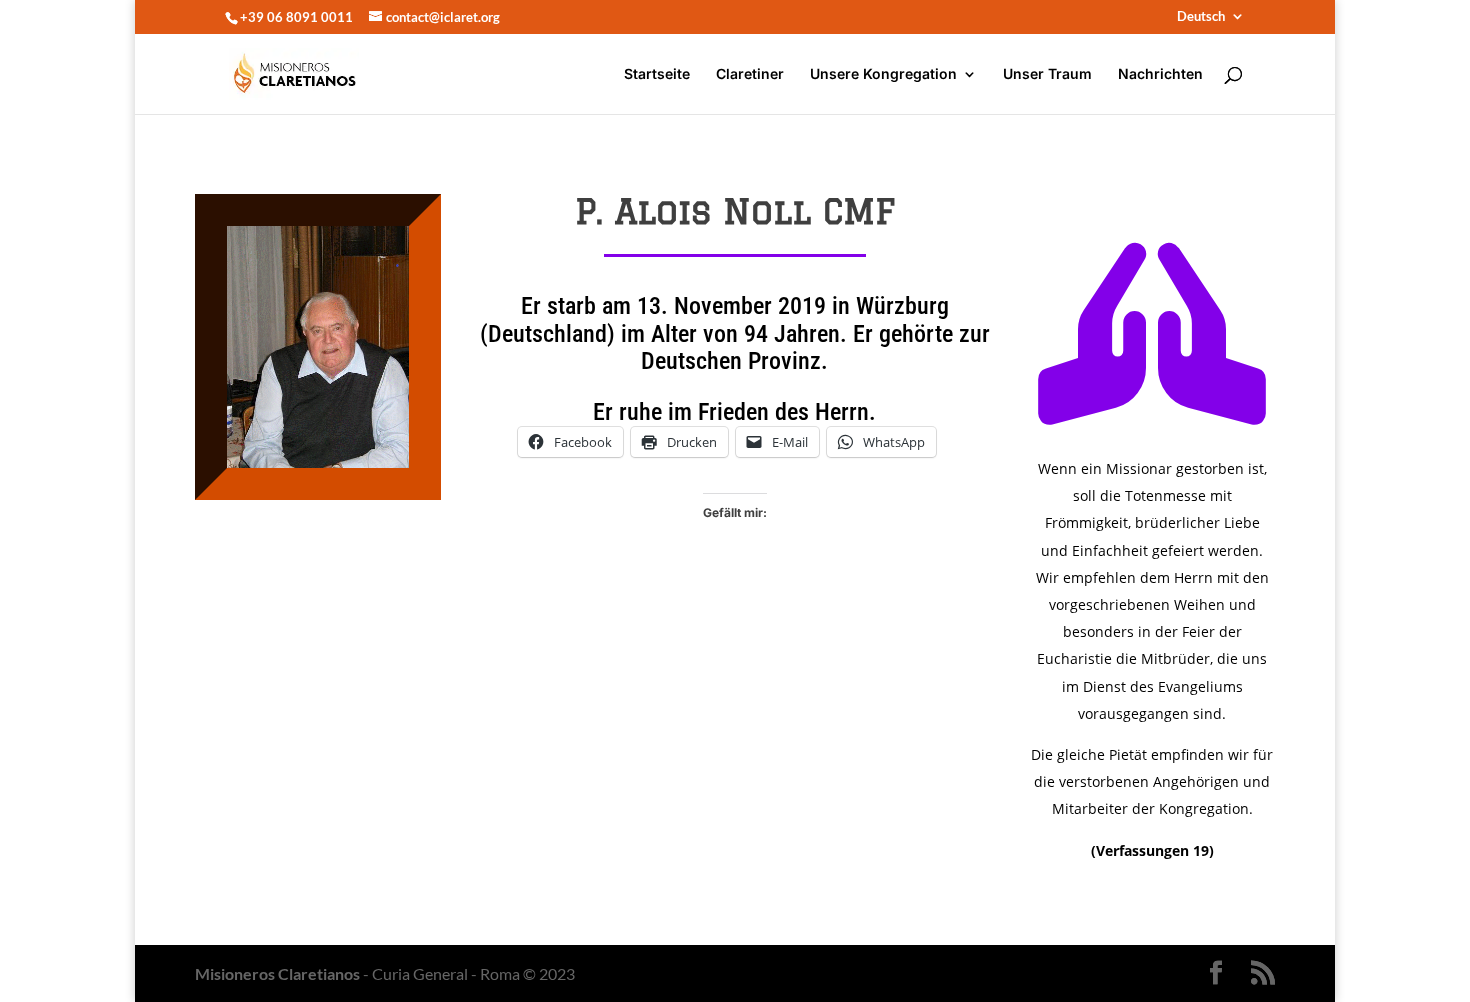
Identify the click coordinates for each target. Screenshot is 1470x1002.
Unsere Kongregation (883, 74)
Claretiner (750, 74)
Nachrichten (1160, 74)
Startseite (657, 74)
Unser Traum (1047, 74)
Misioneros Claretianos (277, 973)
